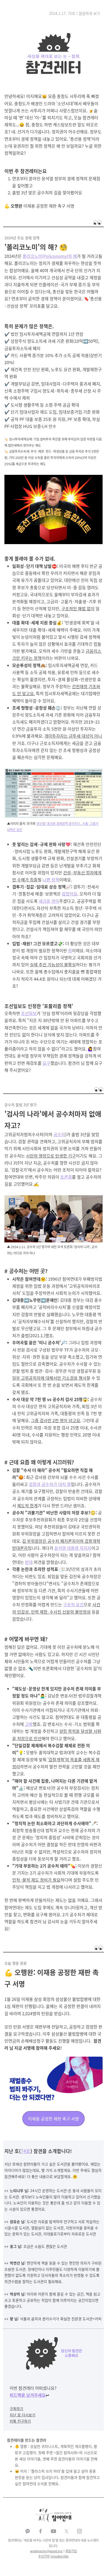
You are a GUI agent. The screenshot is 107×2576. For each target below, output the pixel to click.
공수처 (59, 1134)
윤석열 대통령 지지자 (73, 1548)
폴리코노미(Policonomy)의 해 (50, 256)
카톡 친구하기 (20, 2421)
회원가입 (71, 2551)
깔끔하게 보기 (89, 13)
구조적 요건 (73, 1604)
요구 (46, 1063)
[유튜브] (53, 2531)
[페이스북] (41, 2531)
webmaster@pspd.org (46, 2551)
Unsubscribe (59, 2556)
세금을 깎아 (49, 901)
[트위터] (66, 2531)
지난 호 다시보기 (22, 2415)
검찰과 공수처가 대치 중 (50, 1484)
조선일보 (29, 1013)
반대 (29, 1562)
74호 (26, 2151)
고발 (29, 1724)
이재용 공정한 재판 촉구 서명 (53, 2119)
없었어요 (70, 894)
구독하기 (16, 2409)
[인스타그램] (79, 2531)
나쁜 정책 (51, 880)
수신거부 (44, 2556)
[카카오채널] (28, 2531)
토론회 (66, 1177)
